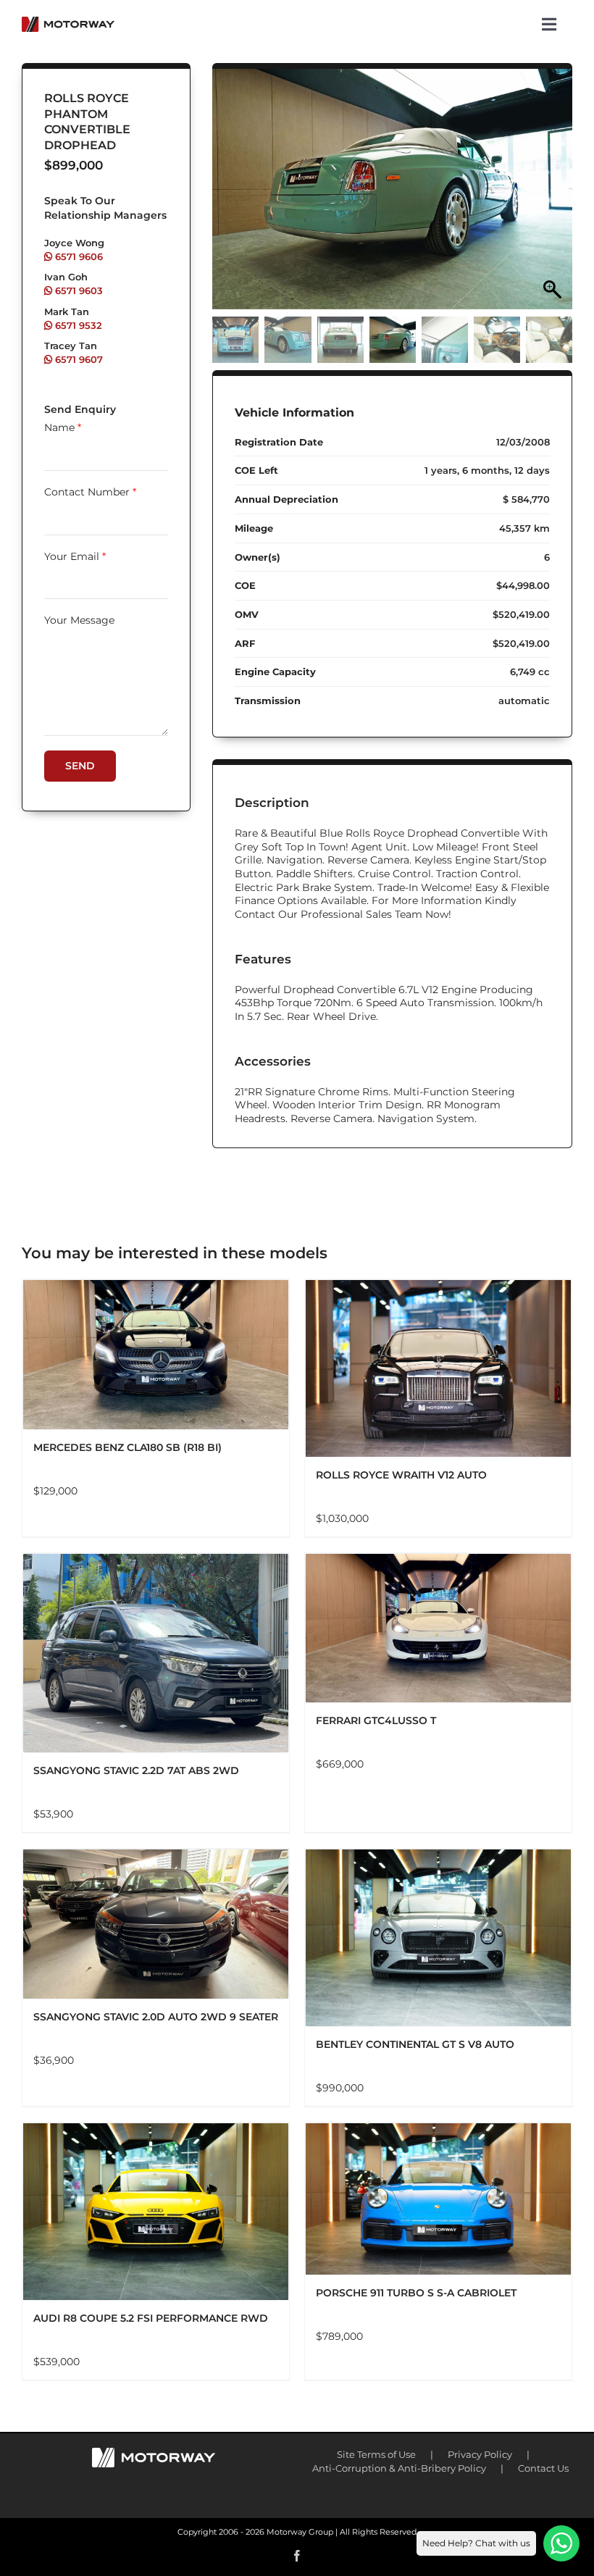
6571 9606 (78, 256)
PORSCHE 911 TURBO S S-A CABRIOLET (416, 2293)
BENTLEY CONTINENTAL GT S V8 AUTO (415, 2044)
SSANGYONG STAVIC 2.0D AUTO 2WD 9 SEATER (156, 2017)
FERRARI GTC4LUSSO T (376, 1720)
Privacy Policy (480, 2454)
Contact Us (543, 2468)
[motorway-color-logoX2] (68, 22)
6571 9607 (78, 359)
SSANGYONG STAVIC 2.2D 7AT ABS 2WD (136, 1770)
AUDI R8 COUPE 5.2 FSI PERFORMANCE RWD (151, 2318)
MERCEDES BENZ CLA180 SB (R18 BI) (127, 1447)
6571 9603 (78, 290)
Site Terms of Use (376, 2454)
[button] (554, 196)
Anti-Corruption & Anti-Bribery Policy (399, 2468)
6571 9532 (77, 325)
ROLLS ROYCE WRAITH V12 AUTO (401, 1475)
